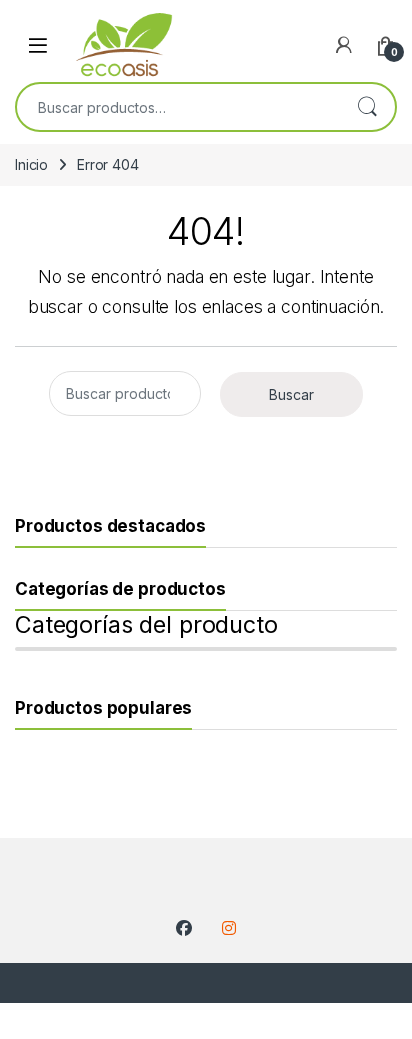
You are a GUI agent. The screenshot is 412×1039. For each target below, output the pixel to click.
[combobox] (178, 107)
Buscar (367, 107)
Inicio (31, 164)
